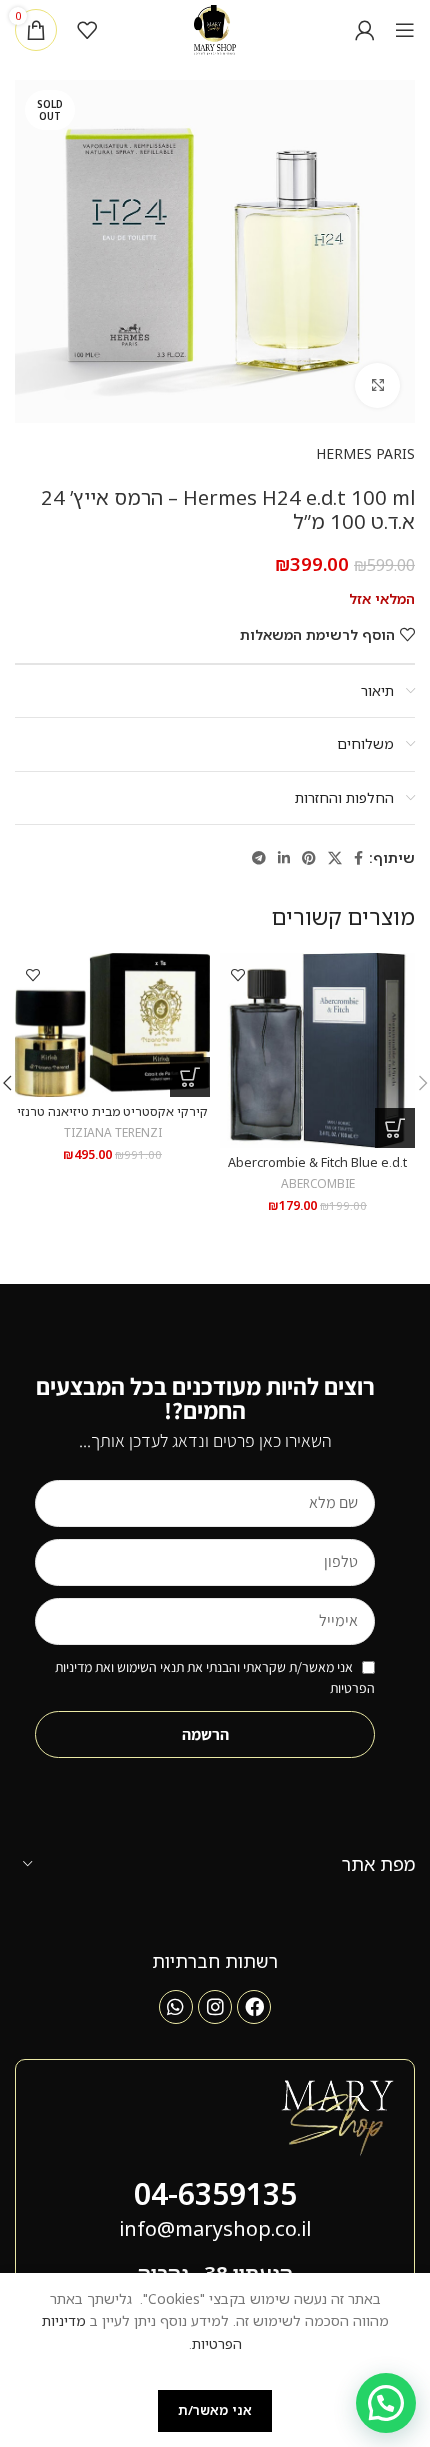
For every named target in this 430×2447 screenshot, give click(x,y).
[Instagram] (215, 2007)
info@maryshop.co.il (215, 2228)
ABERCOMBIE (318, 1183)
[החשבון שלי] (365, 30)
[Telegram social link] (259, 858)
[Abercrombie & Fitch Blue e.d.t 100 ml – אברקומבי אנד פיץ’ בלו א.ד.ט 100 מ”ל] (317, 1050)
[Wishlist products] (87, 30)
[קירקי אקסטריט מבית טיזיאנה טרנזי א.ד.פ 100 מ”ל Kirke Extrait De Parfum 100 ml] (112, 1025)
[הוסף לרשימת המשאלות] (237, 975)
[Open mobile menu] (405, 30)
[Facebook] (254, 2007)
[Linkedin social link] (284, 858)
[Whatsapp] (176, 2007)
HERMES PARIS (365, 453)
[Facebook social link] (358, 858)
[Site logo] (215, 28)
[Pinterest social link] (309, 858)
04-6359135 (215, 2193)
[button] (395, 1128)
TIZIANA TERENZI (113, 1132)
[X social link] (335, 858)
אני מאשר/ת (215, 2410)
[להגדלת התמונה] (377, 385)
